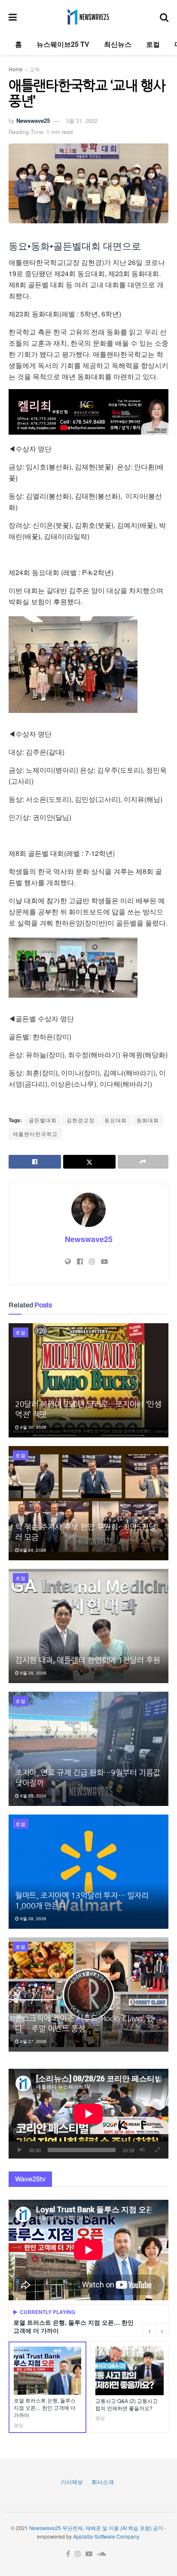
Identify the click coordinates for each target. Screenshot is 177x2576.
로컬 (153, 44)
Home (16, 69)
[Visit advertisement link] (88, 412)
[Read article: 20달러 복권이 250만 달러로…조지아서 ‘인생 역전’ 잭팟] (88, 1380)
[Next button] (162, 2330)
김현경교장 (81, 1120)
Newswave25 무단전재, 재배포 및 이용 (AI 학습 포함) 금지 (96, 2528)
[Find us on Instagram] (78, 2554)
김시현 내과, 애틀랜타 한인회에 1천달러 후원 (88, 1660)
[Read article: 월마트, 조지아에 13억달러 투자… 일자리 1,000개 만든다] (88, 1872)
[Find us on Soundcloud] (102, 2554)
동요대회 (116, 1120)
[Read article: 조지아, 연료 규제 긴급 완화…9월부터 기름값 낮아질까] (88, 1749)
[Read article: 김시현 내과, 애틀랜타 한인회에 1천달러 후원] (88, 1626)
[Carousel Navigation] (156, 2330)
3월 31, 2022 (82, 120)
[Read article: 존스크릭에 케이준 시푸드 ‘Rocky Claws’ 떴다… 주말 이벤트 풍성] (88, 1994)
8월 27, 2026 (33, 2041)
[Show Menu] (13, 17)
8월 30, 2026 (33, 1427)
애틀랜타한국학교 (35, 1134)
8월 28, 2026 (33, 1550)
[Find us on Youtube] (89, 2554)
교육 (35, 69)
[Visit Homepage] (88, 17)
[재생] (20, 2150)
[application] (88, 2114)
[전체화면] (157, 2150)
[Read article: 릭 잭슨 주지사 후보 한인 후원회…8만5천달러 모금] (88, 1503)
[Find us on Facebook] (68, 2554)
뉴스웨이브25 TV (63, 44)
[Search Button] (164, 17)
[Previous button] (149, 2330)
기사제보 (72, 2482)
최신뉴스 (118, 44)
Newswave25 (33, 120)
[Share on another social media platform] (143, 1162)
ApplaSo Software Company (106, 2536)
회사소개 (103, 2482)
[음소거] (142, 2150)
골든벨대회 (43, 1120)
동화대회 (148, 1120)
